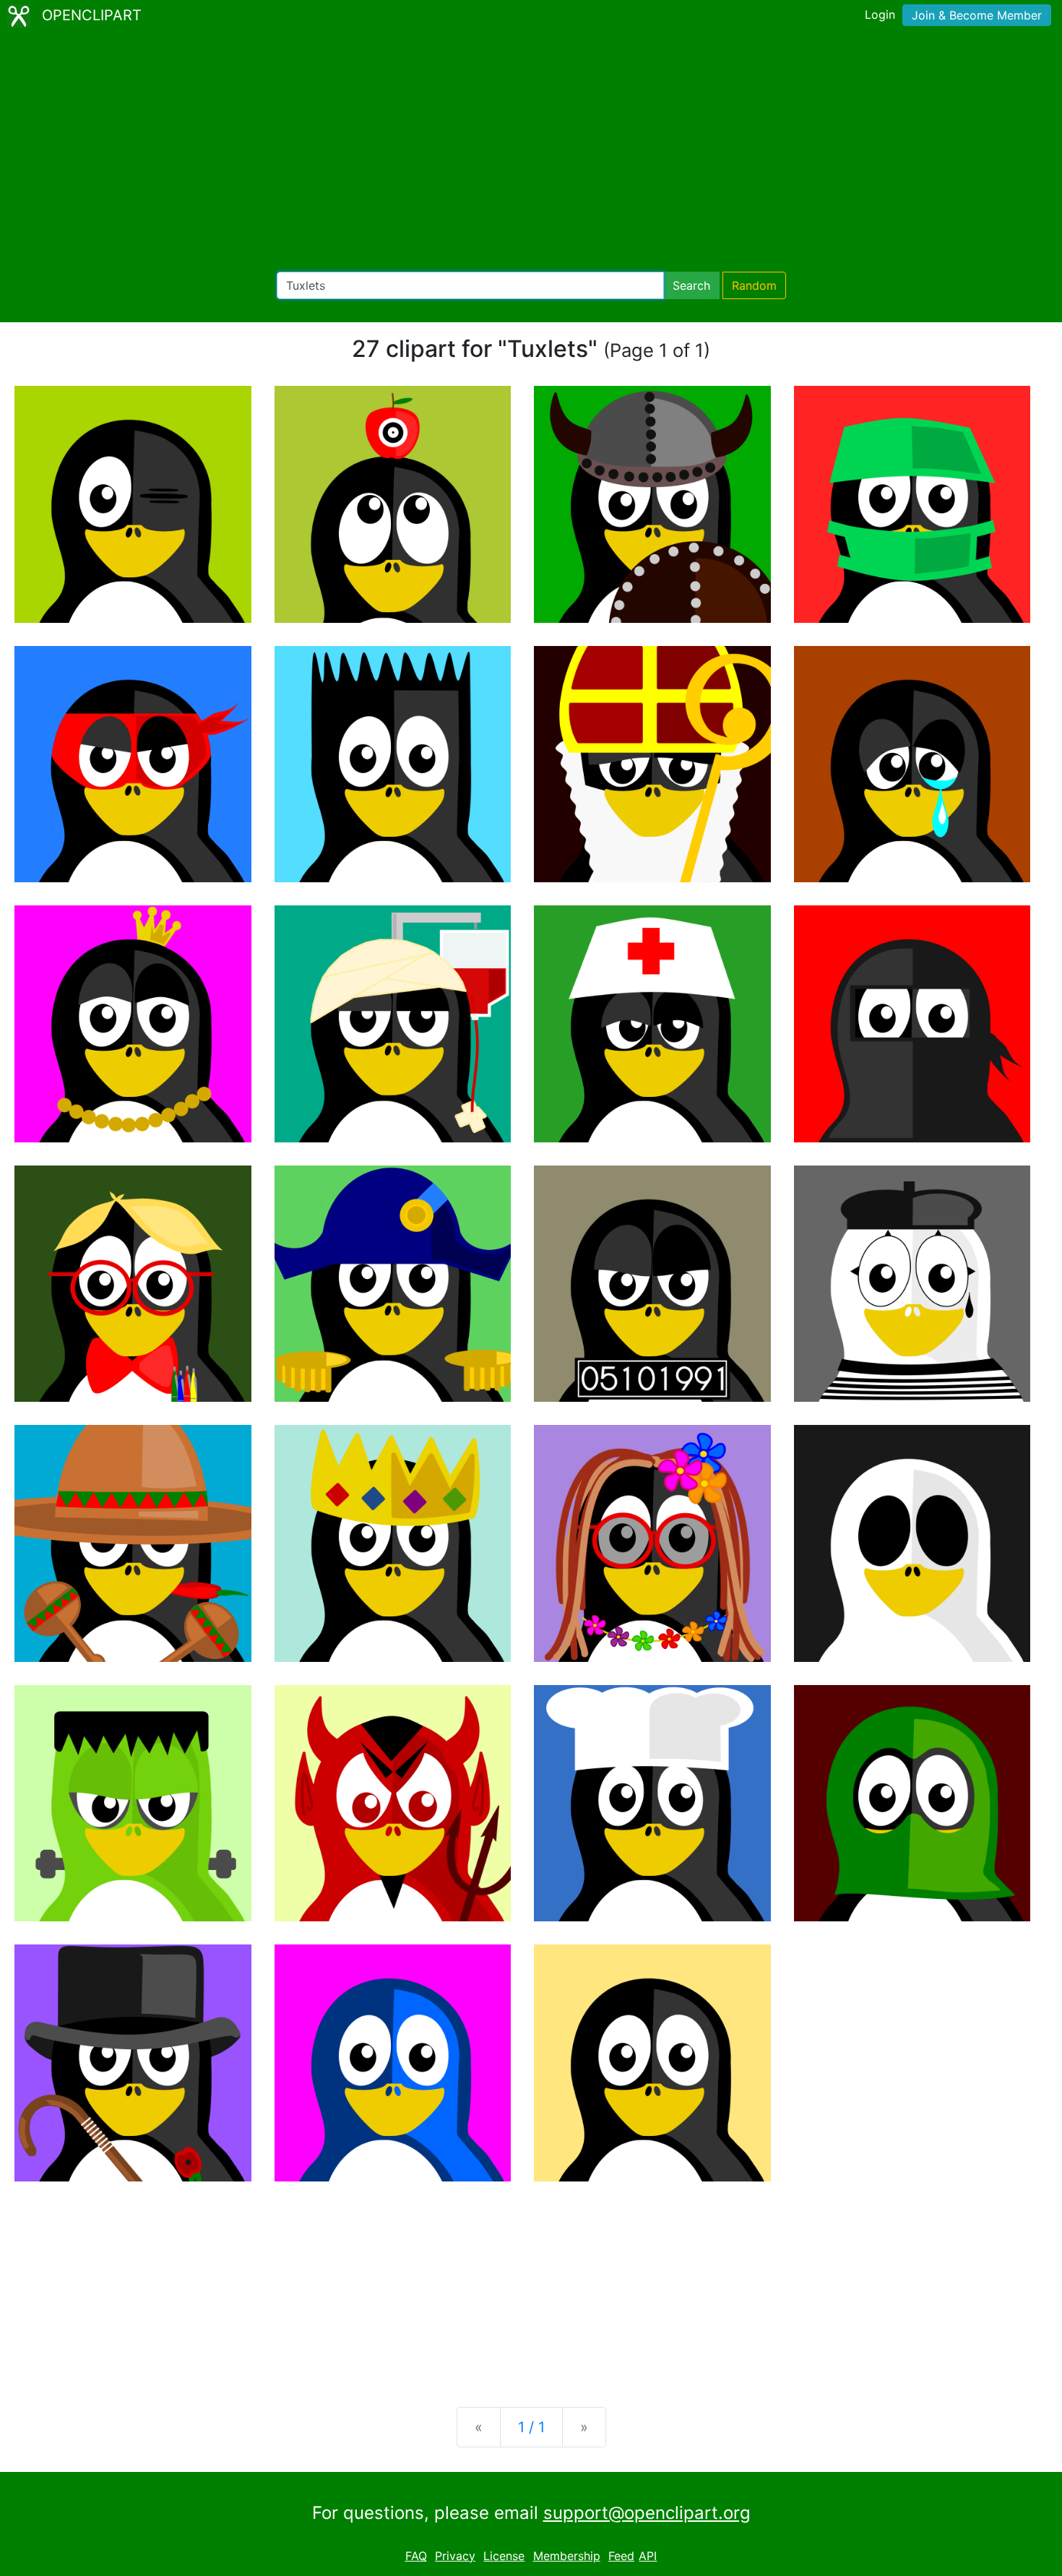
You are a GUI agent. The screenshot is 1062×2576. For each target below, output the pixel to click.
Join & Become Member (977, 15)
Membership (567, 2556)
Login (880, 14)
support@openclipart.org (647, 2513)
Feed (621, 2556)
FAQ (416, 2556)
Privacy (455, 2556)
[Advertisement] (531, 152)
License (504, 2556)
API (648, 2556)
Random (754, 285)
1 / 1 (531, 2427)
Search (691, 285)
